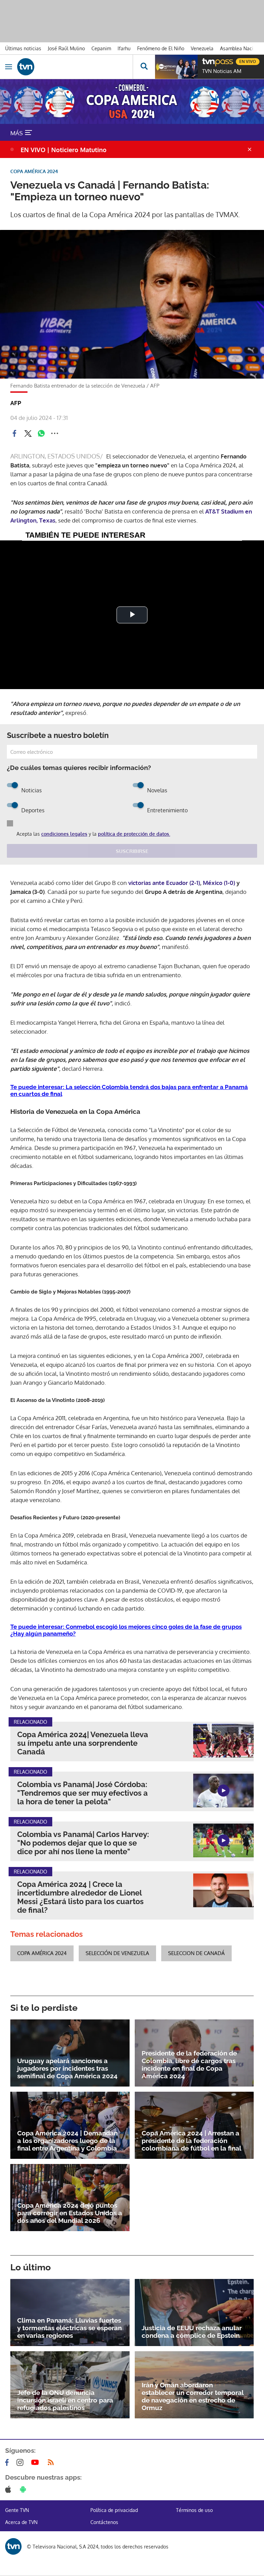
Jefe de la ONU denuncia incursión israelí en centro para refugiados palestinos (65, 2400)
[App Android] (24, 2489)
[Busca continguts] (144, 67)
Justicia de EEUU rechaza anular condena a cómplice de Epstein (192, 2332)
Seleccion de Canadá (196, 1953)
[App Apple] (9, 2489)
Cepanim (101, 48)
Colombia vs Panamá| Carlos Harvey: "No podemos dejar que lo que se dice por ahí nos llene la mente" (83, 1843)
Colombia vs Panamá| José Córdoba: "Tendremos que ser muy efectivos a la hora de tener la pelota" (82, 1793)
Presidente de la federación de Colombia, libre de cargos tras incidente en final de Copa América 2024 (189, 2065)
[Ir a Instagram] (21, 2462)
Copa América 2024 (42, 1953)
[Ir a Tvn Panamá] (75, 67)
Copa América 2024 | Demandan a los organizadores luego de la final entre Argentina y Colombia (67, 2141)
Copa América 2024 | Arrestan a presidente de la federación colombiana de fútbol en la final (191, 2141)
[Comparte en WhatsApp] (41, 433)
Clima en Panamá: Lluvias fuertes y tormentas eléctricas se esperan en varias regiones (69, 2328)
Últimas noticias (23, 48)
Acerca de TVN (21, 2522)
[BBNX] (13, 2546)
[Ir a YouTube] (36, 2462)
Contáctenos (104, 2522)
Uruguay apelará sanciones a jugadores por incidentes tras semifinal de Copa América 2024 (67, 2068)
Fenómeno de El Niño (161, 48)
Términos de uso (194, 2510)
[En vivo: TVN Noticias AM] (176, 67)
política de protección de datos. (134, 834)
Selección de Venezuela (117, 1953)
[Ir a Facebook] (8, 2462)
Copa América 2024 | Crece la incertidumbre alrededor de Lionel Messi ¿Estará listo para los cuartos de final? (80, 1897)
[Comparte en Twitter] (28, 433)
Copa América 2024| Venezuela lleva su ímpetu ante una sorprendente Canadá (83, 1743)
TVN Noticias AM (222, 71)
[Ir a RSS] (52, 2462)
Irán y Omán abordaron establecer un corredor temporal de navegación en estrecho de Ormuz (192, 2396)
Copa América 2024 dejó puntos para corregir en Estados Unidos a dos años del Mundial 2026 (70, 2213)
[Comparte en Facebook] (14, 433)
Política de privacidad (114, 2510)
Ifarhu (124, 48)
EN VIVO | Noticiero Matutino (64, 150)
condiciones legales (64, 834)
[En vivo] (206, 61)
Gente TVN (17, 2510)
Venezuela (202, 48)
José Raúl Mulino (66, 48)
